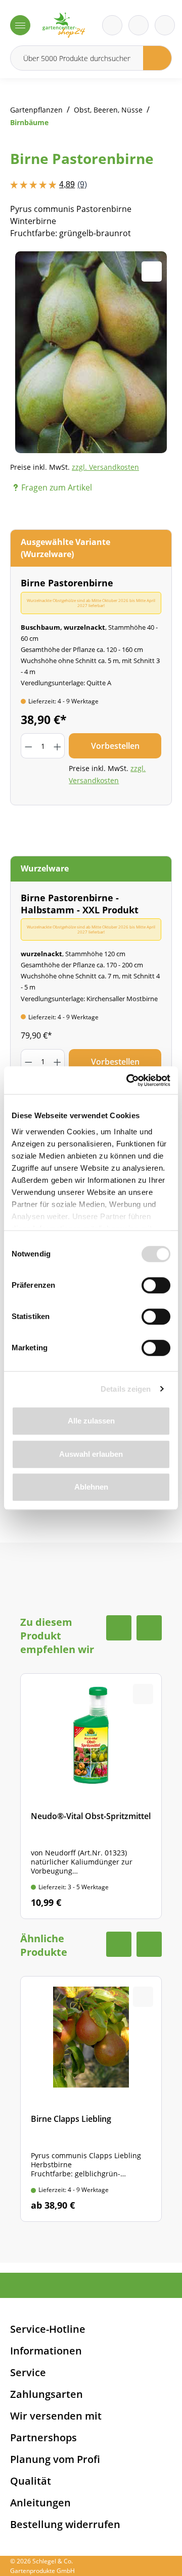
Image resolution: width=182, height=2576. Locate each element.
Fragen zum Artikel (57, 487)
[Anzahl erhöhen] (57, 746)
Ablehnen (91, 1487)
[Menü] (20, 25)
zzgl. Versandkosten (105, 467)
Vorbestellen (115, 746)
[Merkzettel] (112, 25)
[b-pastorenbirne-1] (91, 352)
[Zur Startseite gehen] (64, 25)
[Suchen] (157, 58)
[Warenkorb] (139, 25)
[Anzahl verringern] (28, 746)
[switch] (156, 1285)
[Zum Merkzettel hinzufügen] (152, 271)
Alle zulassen (91, 1421)
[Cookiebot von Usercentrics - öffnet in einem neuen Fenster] (128, 1080)
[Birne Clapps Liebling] (91, 2099)
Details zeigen (126, 1389)
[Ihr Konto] (165, 25)
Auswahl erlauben (91, 1454)
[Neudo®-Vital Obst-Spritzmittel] (91, 1796)
